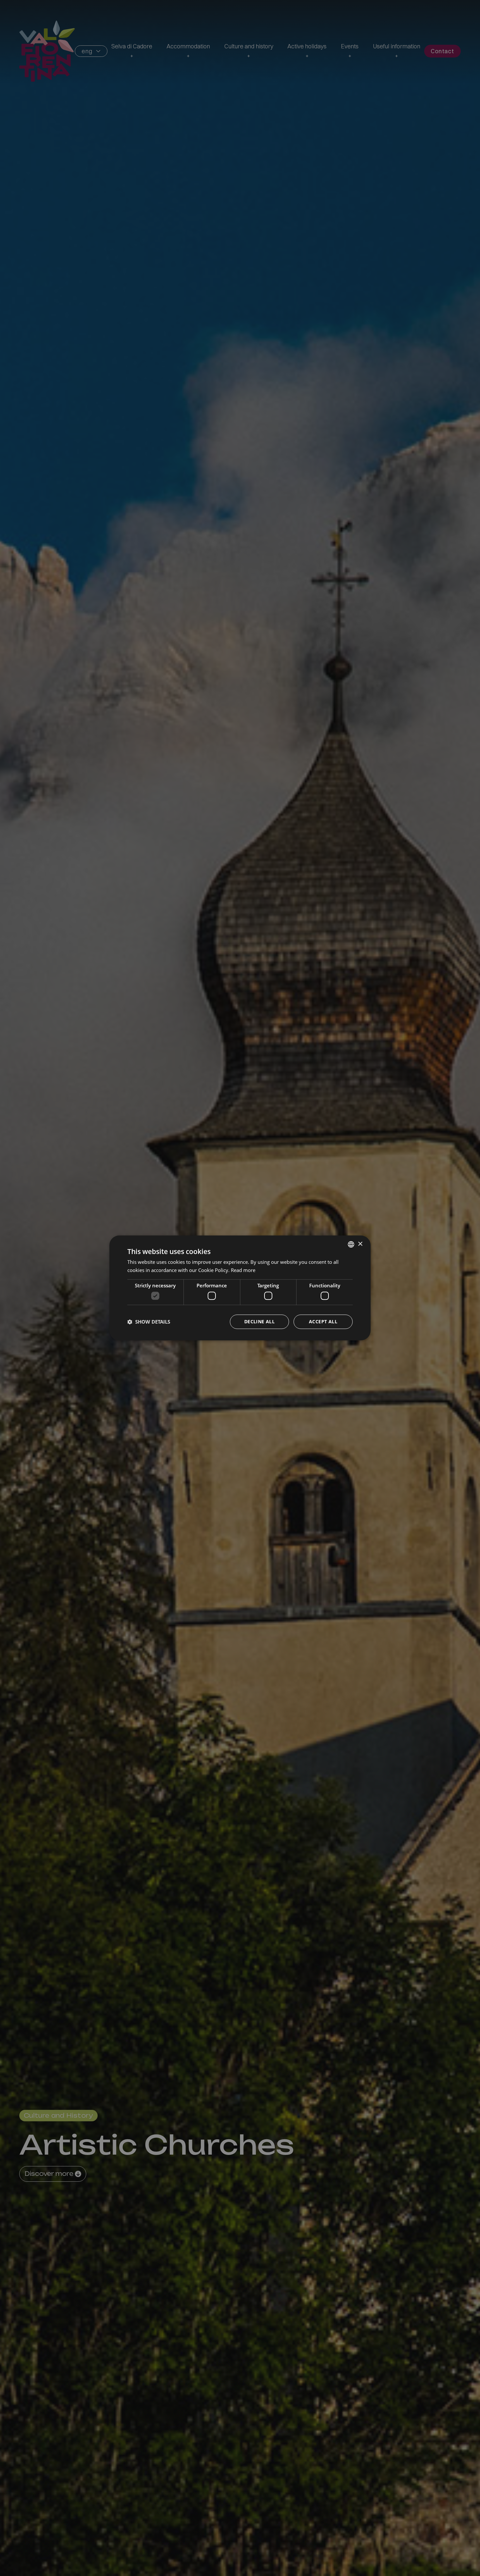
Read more (243, 1270)
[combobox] (351, 1244)
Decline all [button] (259, 1322)
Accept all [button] (323, 1322)
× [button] (360, 1244)
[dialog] (240, 1288)
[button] (149, 1322)
